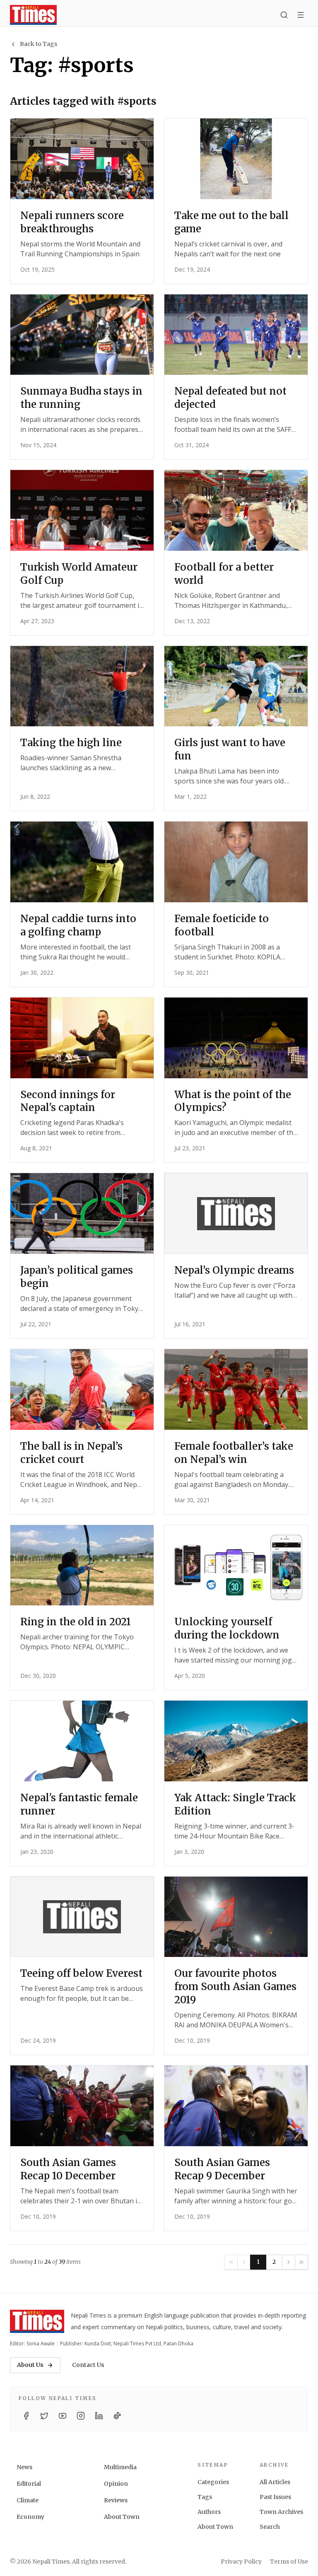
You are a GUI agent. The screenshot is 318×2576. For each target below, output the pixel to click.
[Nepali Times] (37, 2321)
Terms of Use (289, 2562)
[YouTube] (63, 2416)
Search (270, 2527)
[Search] (284, 15)
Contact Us (88, 2365)
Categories (213, 2482)
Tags (205, 2497)
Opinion (116, 2484)
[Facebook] (26, 2416)
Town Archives (281, 2512)
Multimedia (120, 2467)
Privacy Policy (241, 2562)
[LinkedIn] (99, 2416)
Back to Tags (39, 44)
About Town (122, 2517)
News (24, 2467)
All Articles (275, 2482)
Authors (209, 2512)
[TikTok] (117, 2416)
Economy (30, 2517)
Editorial (29, 2484)
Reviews (116, 2500)
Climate (28, 2500)
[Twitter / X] (44, 2416)
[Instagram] (81, 2416)
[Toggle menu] (301, 15)
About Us (30, 2365)
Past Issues (275, 2497)
